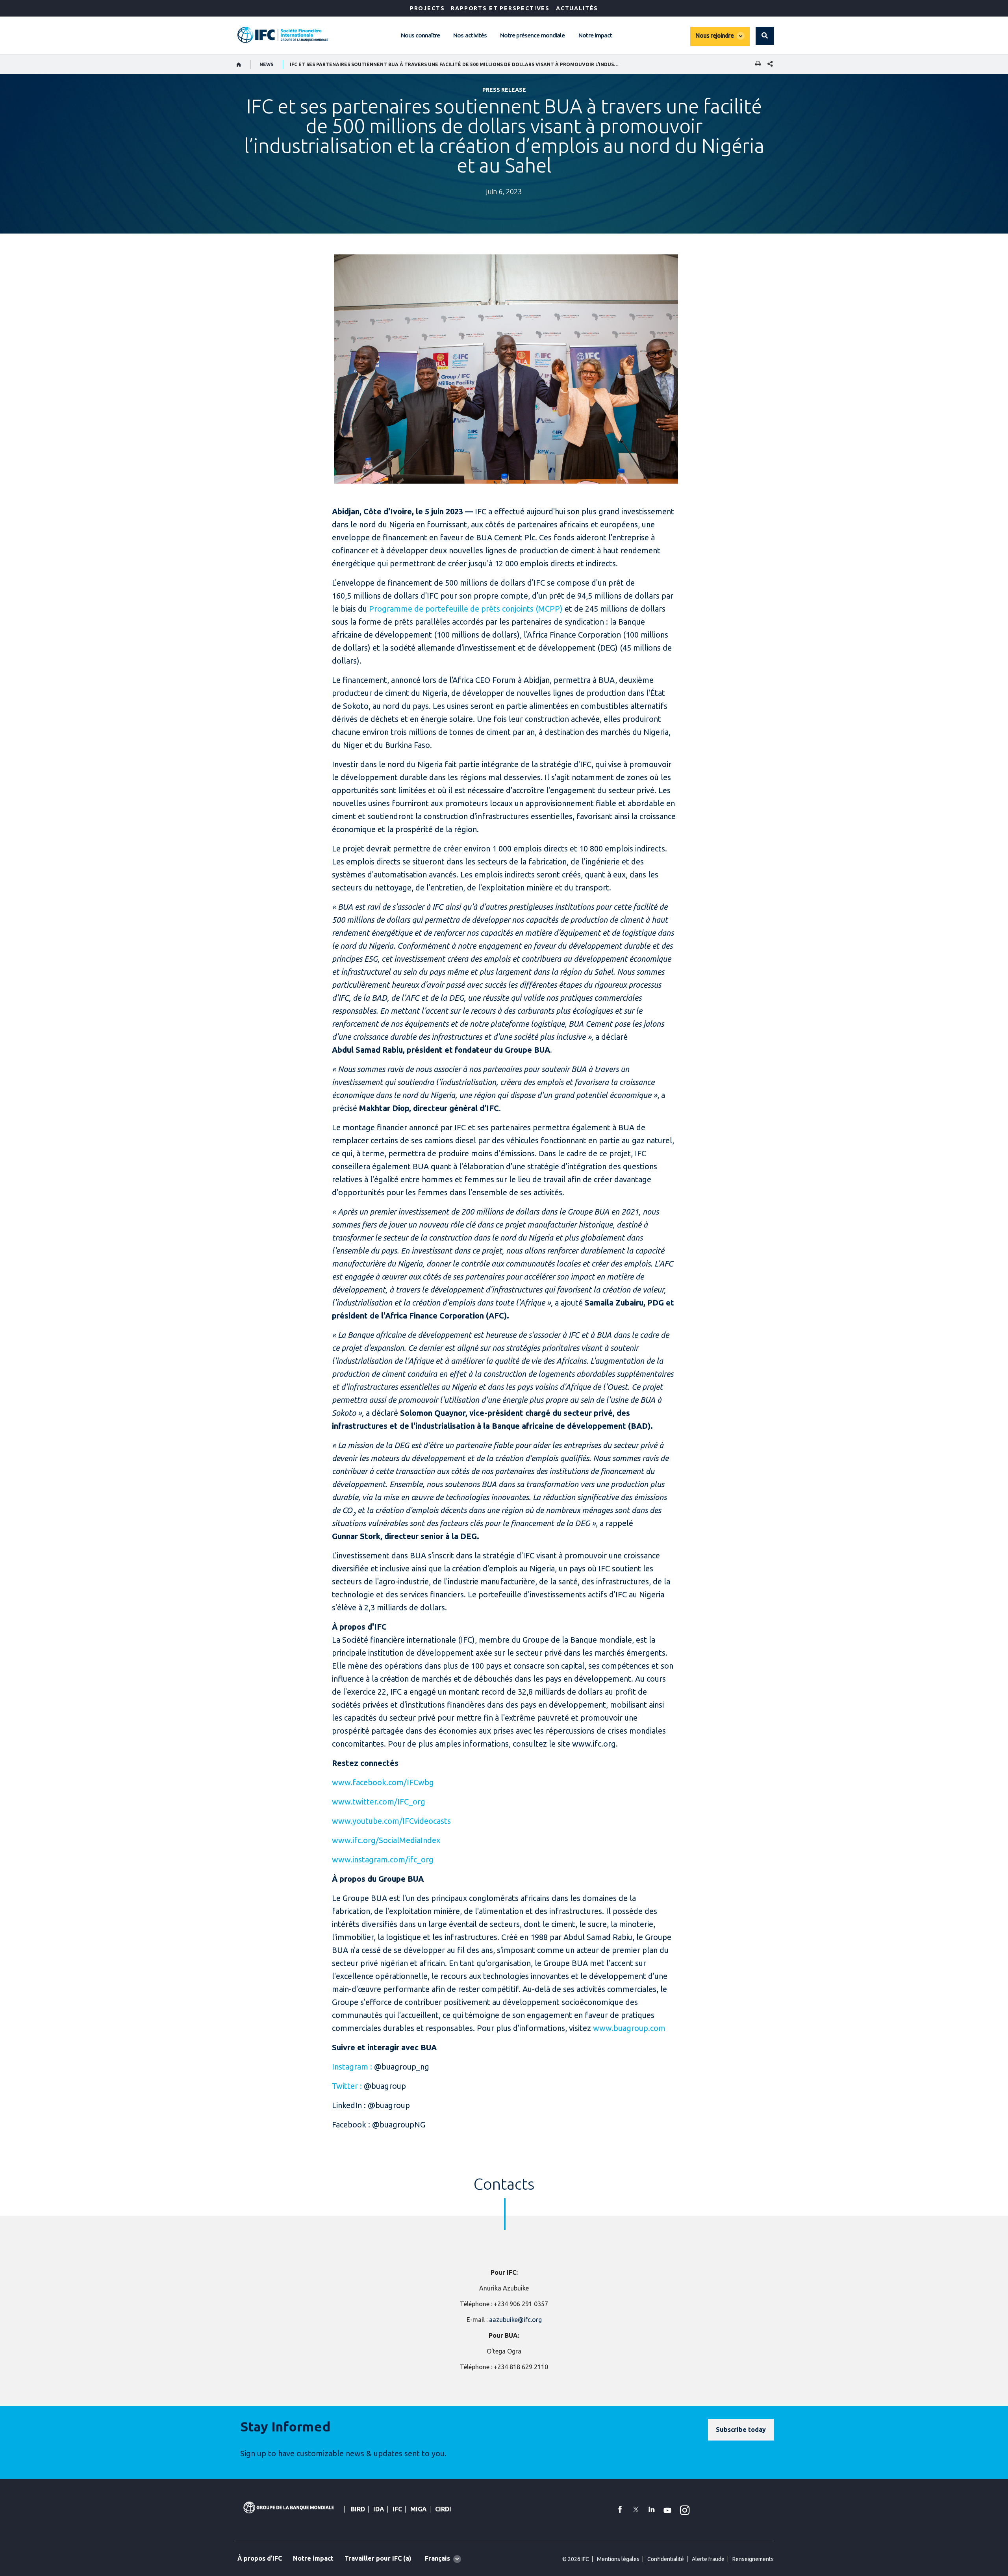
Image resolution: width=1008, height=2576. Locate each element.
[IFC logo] (283, 35)
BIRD (358, 2509)
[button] (765, 36)
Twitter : (347, 2086)
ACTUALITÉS (577, 8)
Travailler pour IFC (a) (378, 2558)
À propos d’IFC (260, 2558)
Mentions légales (618, 2559)
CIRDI (443, 2509)
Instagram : (352, 2067)
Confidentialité (666, 2559)
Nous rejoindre (714, 35)
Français (437, 2558)
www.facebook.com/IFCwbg (383, 1782)
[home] (239, 65)
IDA (379, 2509)
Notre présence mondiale (533, 35)
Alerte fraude (708, 2559)
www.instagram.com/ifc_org (383, 1859)
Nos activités (470, 35)
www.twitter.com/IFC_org (379, 1802)
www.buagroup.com (629, 2028)
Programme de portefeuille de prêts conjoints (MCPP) (466, 609)
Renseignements (753, 2559)
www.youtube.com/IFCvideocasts (391, 1821)
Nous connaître (420, 35)
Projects (427, 8)
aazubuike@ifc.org (515, 2320)
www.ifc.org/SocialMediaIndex (386, 1840)
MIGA (419, 2509)
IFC (397, 2509)
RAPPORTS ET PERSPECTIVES (500, 8)
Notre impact (595, 35)
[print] (756, 64)
